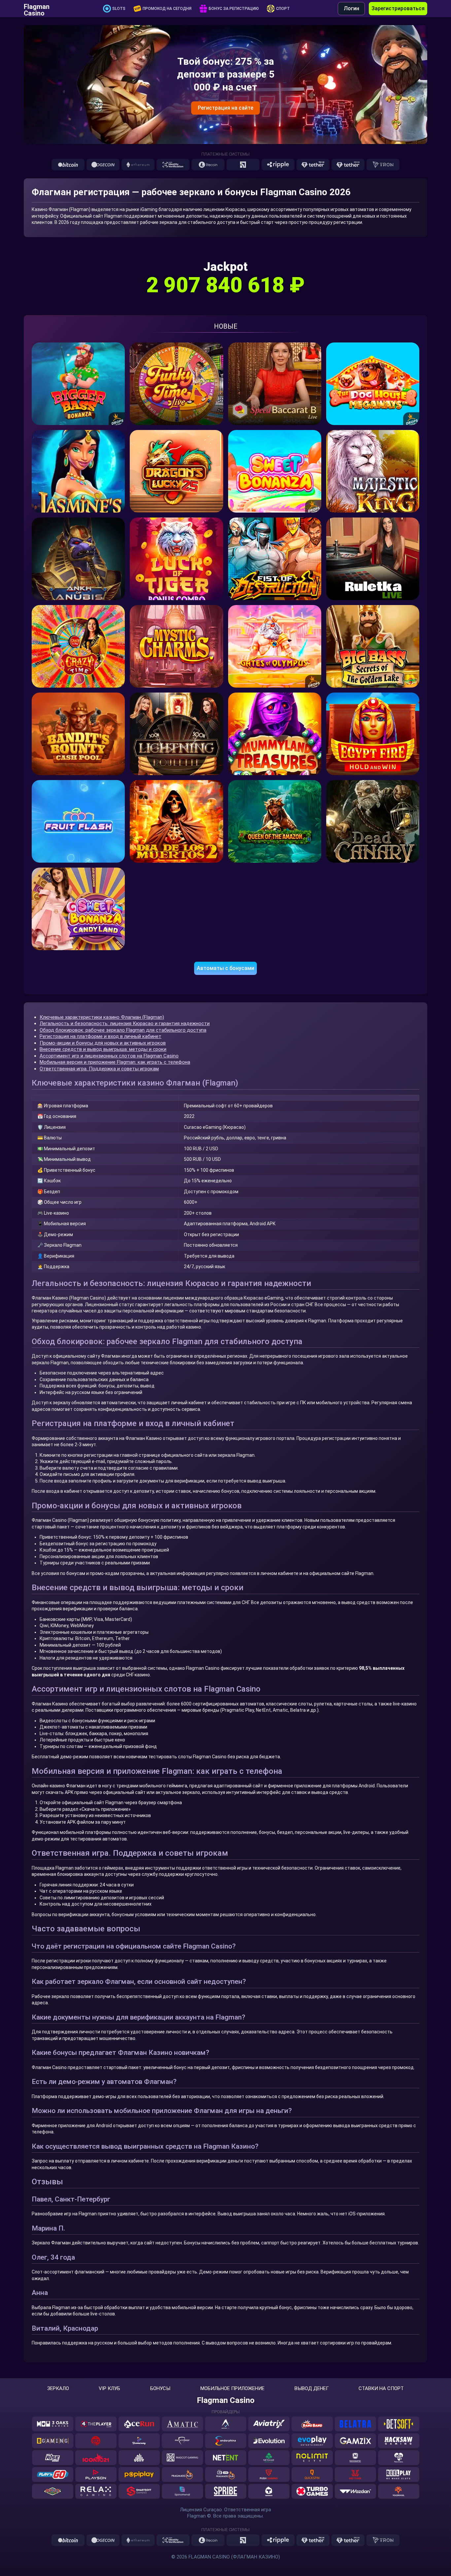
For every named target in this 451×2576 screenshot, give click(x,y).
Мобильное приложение (232, 2389)
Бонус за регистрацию (234, 9)
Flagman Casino (37, 9)
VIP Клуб (109, 2389)
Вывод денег (312, 2389)
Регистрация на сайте (225, 108)
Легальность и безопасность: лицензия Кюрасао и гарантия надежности (125, 1023)
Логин (351, 8)
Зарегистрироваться (398, 8)
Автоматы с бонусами (225, 968)
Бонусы (160, 2389)
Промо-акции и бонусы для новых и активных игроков (103, 1043)
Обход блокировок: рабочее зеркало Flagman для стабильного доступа (123, 1030)
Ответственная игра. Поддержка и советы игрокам (99, 1069)
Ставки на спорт (381, 2389)
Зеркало (58, 2389)
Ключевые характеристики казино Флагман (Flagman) (102, 1017)
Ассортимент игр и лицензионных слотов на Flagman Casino (109, 1056)
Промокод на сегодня (167, 9)
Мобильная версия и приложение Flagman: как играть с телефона (115, 1062)
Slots (119, 9)
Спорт (283, 9)
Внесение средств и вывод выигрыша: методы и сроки (103, 1049)
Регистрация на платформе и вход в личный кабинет (101, 1036)
